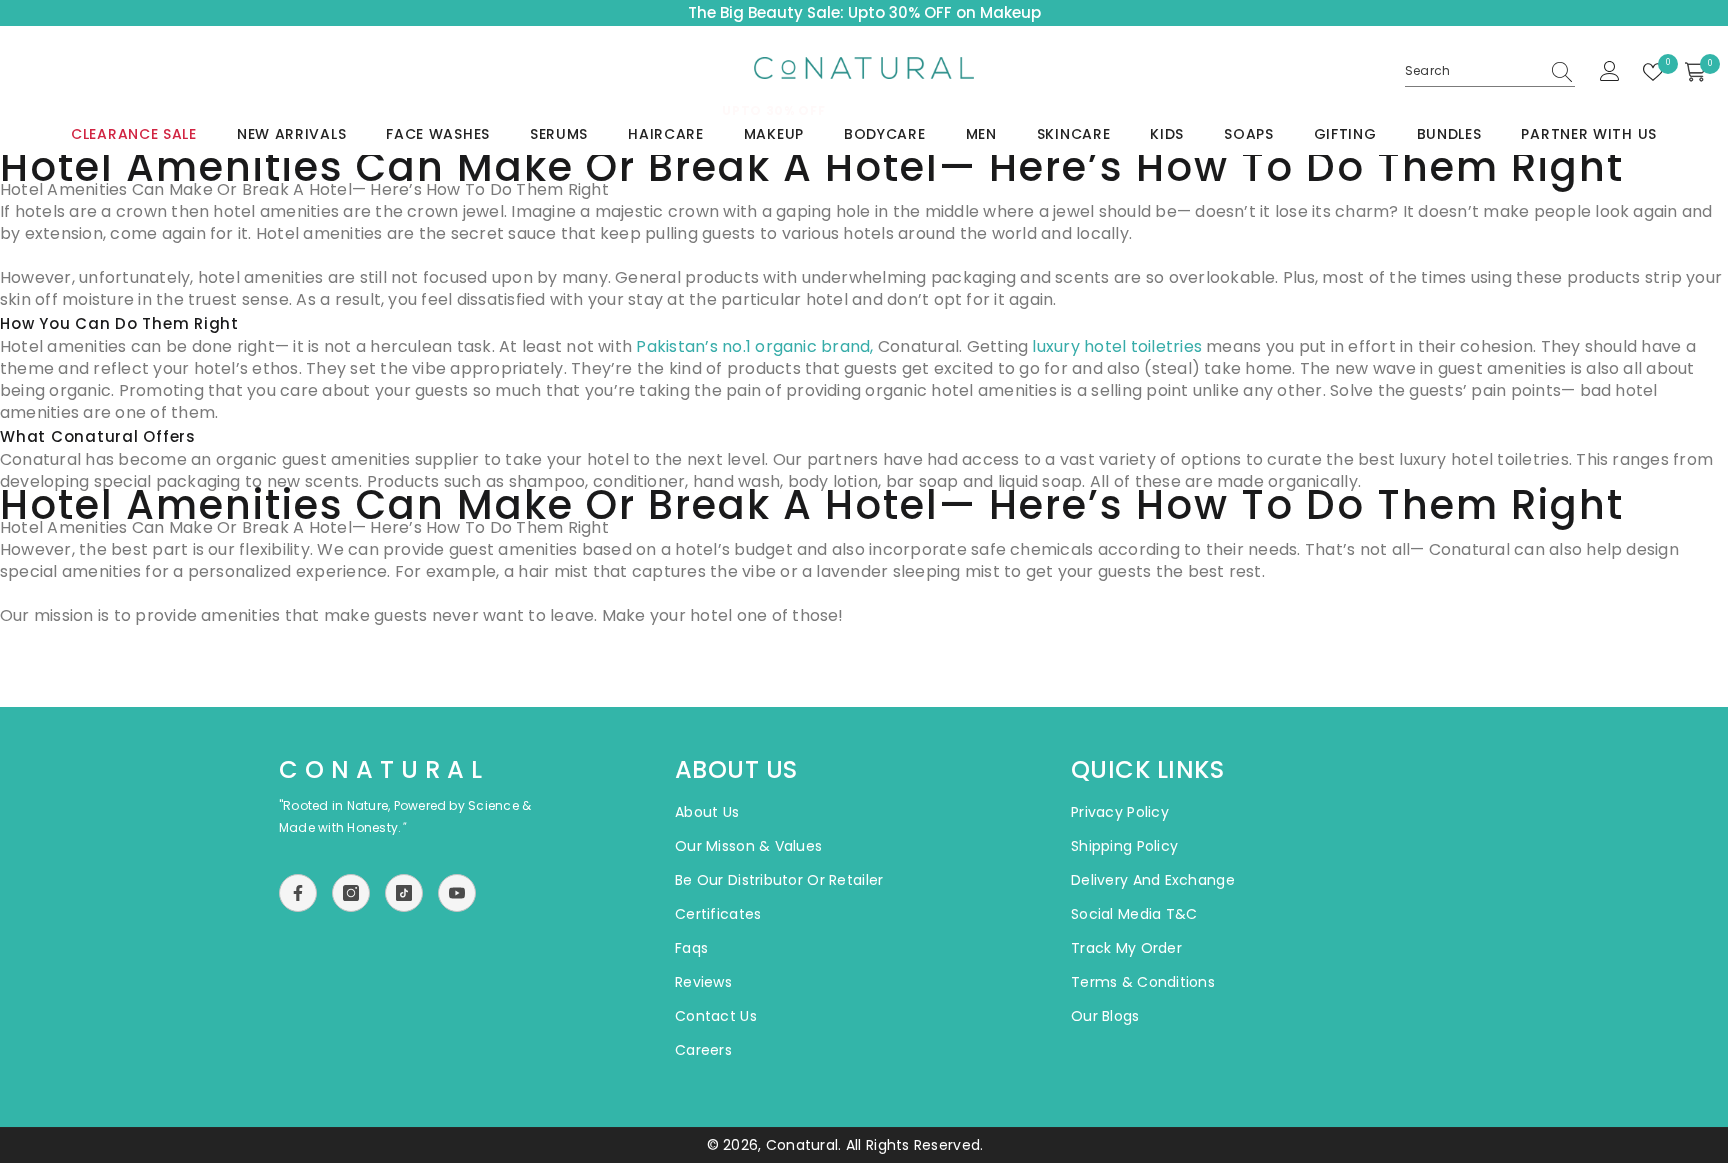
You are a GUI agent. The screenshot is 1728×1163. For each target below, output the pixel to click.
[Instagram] (351, 893)
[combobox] (1472, 71)
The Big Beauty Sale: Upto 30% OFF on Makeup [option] (864, 12)
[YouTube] (457, 893)
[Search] (1490, 71)
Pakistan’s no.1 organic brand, (756, 346)
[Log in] (1610, 72)
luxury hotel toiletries (1119, 346)
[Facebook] (298, 893)
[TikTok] (404, 893)
